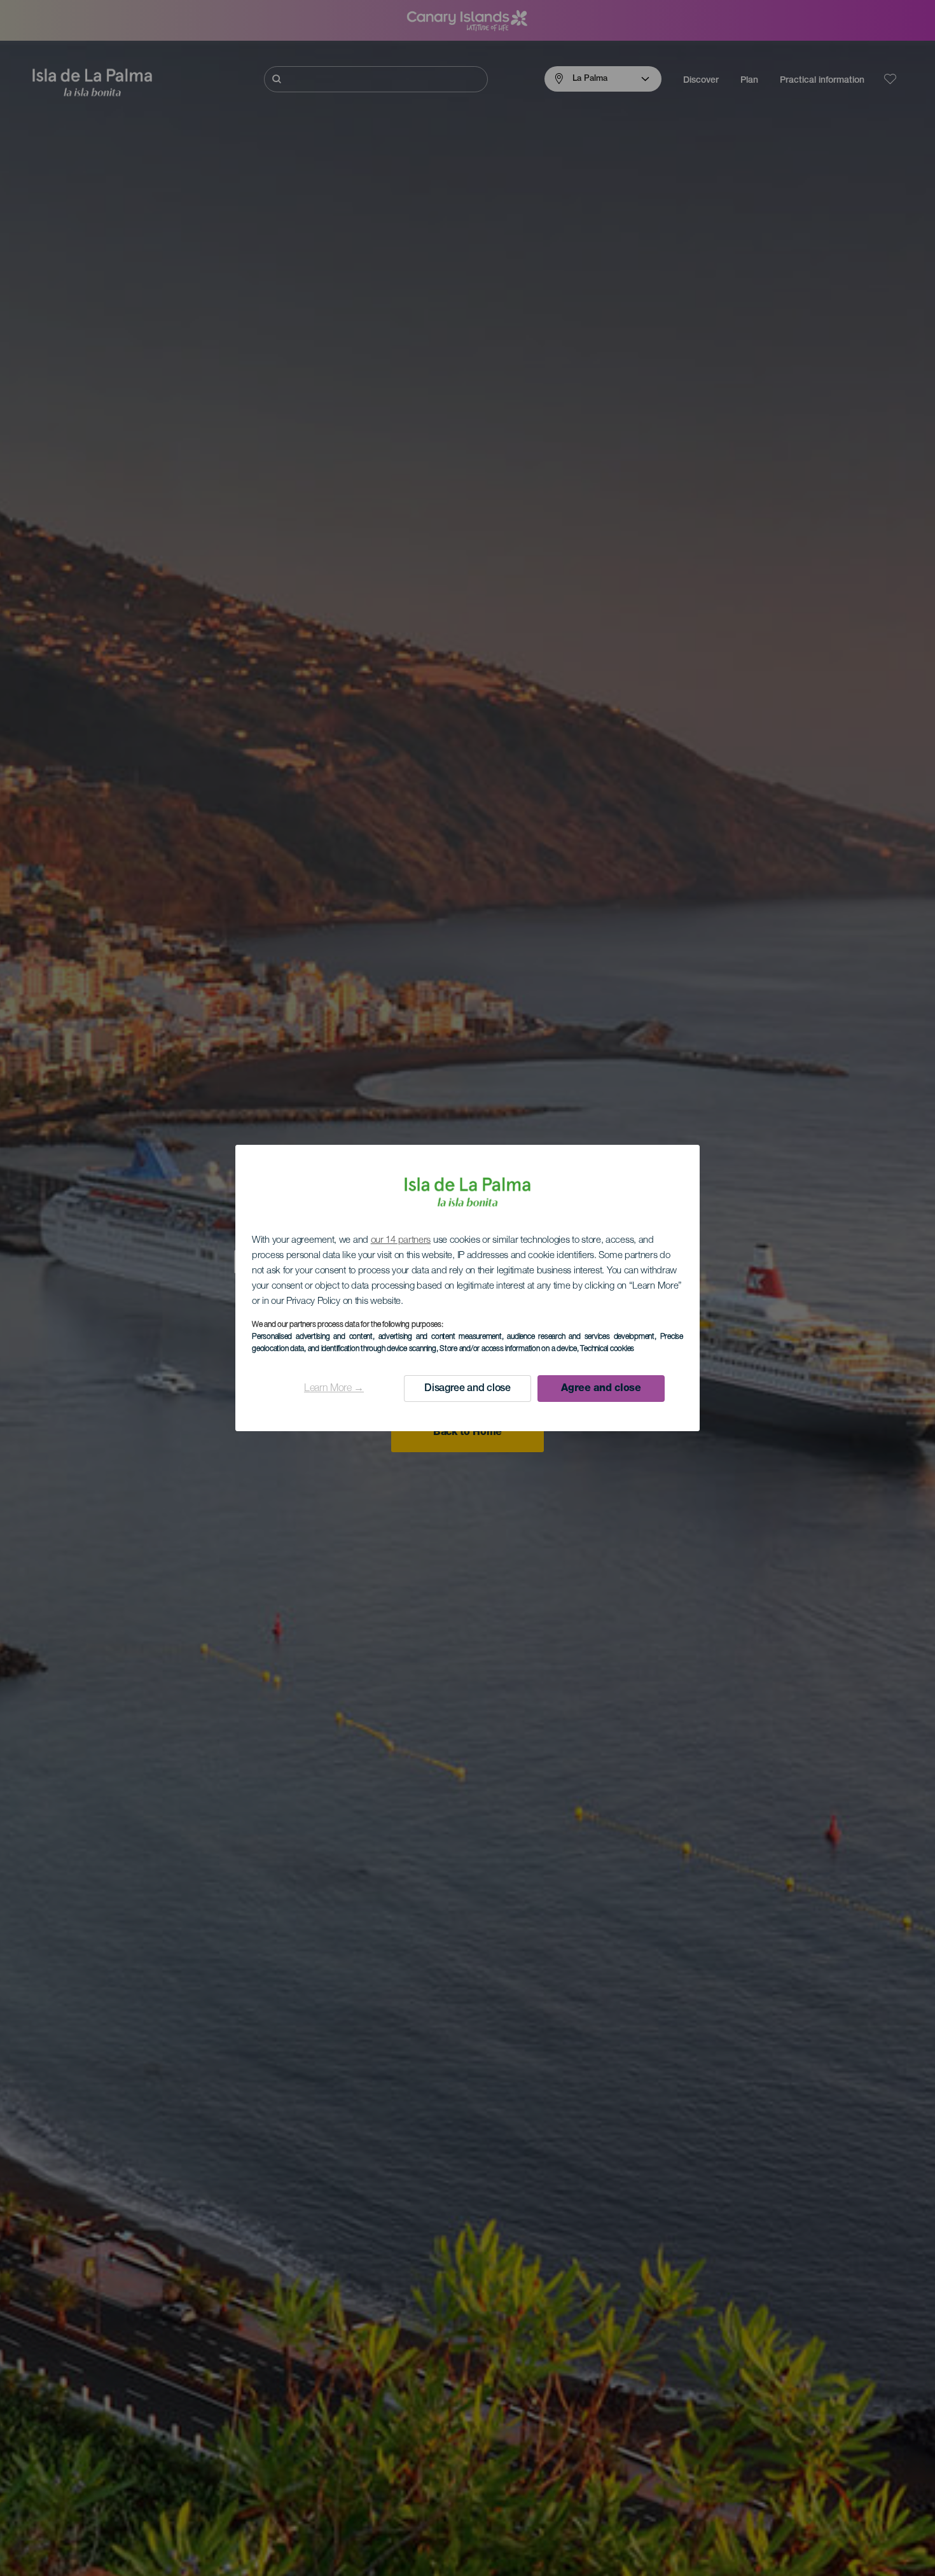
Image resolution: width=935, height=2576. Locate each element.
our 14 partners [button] (401, 1241)
